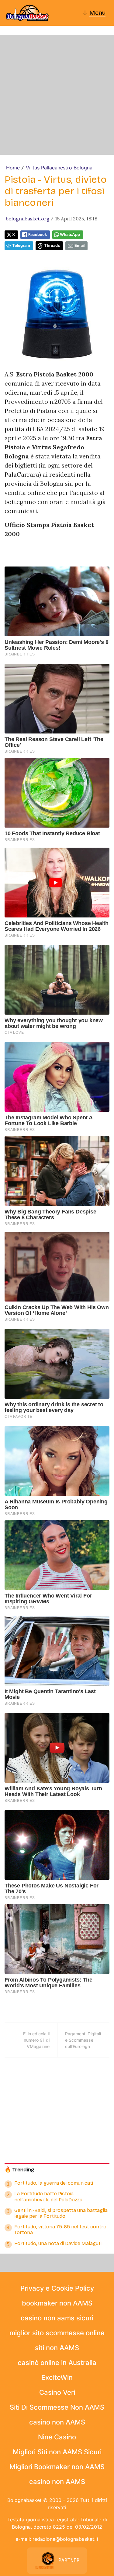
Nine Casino (57, 2437)
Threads (52, 245)
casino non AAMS (57, 2422)
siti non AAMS (57, 2348)
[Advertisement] (57, 95)
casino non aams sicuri (57, 2318)
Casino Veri (57, 2392)
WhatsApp (70, 235)
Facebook (38, 235)
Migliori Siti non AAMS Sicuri (57, 2452)
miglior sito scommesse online (57, 2333)
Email (79, 245)
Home (13, 168)
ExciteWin (57, 2377)
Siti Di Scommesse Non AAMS (57, 2407)
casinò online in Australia (57, 2363)
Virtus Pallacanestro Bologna (59, 168)
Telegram (21, 245)
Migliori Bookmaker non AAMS (57, 2467)
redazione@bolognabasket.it (66, 2539)
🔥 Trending (19, 2170)
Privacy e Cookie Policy (57, 2288)
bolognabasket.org (28, 219)
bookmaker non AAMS (57, 2303)
